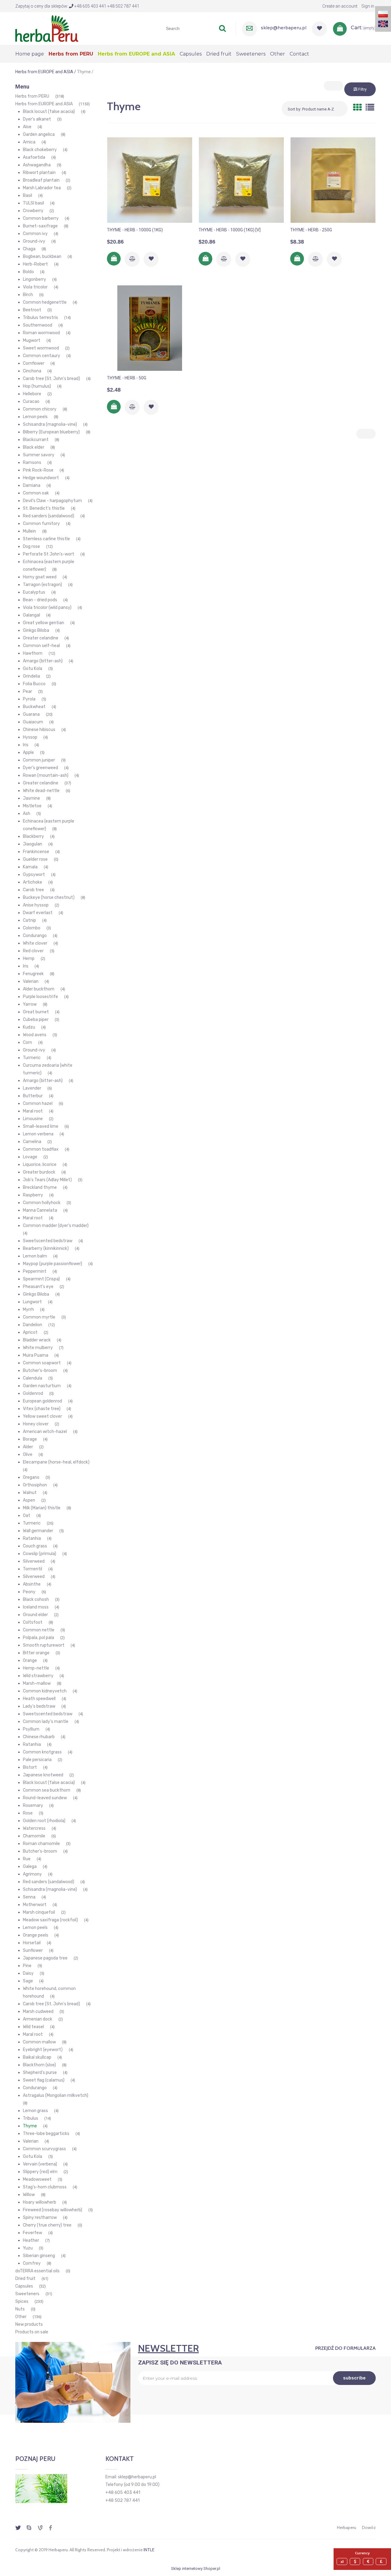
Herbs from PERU (32, 96)
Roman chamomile (41, 1844)
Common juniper (39, 760)
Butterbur (33, 1096)
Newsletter (168, 2348)
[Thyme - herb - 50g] (150, 328)
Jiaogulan (33, 844)
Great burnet (36, 1012)
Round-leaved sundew (45, 1798)
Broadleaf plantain (41, 180)
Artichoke (33, 882)
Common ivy (35, 234)
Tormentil (33, 1569)
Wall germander (38, 1531)
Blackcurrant (36, 440)
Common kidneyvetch (45, 1691)
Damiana (32, 485)
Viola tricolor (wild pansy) (47, 608)
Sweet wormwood (41, 348)
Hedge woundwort (41, 478)
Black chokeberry (40, 150)
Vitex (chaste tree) (42, 1409)
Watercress (34, 1828)
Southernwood (38, 325)
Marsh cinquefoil (39, 1912)
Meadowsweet (37, 2179)
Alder (28, 1447)
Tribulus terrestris (40, 318)
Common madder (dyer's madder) (56, 1226)
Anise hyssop (36, 905)
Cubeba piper (36, 1020)
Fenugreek (33, 974)
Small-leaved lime (41, 1126)
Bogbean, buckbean (42, 257)
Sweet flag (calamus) (44, 2080)
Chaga (29, 249)
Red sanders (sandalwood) (49, 516)
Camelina (32, 1142)
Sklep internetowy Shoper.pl (196, 2569)
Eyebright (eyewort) (43, 2050)
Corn (27, 1042)
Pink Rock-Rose (38, 470)
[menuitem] (32, 54)
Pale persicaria (37, 1760)
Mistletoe (32, 806)
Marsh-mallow (37, 1683)
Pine (27, 1966)
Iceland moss (36, 1607)
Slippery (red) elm (40, 2172)
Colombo (32, 928)
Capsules (24, 2286)
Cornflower (34, 363)
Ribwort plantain (39, 173)
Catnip (29, 920)
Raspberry (33, 1195)
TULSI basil (33, 203)
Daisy (28, 1973)
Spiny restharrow (40, 2218)
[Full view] (370, 108)
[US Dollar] (356, 2562)
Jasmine (31, 798)
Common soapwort (42, 1363)
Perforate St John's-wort (49, 554)
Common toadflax (41, 1149)
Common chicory (40, 409)
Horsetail (32, 1943)
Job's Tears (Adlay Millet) (47, 1180)
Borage (30, 1439)
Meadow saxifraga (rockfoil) (50, 1920)
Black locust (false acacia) (49, 112)
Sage (28, 1981)
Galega (30, 1867)
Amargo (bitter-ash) (43, 661)
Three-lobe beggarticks (46, 2134)
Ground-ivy (34, 241)
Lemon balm (35, 1256)
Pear (27, 691)
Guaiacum (33, 722)
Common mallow (39, 2042)
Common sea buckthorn (47, 1790)
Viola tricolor (35, 287)
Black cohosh (36, 1599)
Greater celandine (41, 638)
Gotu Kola (33, 669)
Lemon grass (35, 2111)
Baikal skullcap (37, 2057)
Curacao (31, 402)
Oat (27, 1516)
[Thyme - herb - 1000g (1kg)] (150, 180)
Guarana (31, 714)
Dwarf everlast (38, 913)
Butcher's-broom (40, 1371)
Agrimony (32, 1874)
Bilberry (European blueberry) (51, 432)
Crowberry (33, 211)
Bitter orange (36, 1653)
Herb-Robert (35, 264)
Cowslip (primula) (40, 1554)
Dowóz (369, 2527)
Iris (26, 745)
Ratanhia (32, 1538)
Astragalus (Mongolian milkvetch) (56, 2095)
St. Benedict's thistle (44, 508)
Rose (28, 1813)
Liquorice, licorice (40, 1165)
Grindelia (31, 676)
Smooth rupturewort (44, 1645)
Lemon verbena (38, 1134)
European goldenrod (42, 1401)
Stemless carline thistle (46, 539)
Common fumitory (41, 524)
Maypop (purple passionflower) (53, 1264)
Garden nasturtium (42, 1386)
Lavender (32, 1088)
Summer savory (39, 455)
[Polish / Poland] (383, 14)
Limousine (33, 1119)
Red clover (33, 951)
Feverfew (33, 2233)
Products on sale (32, 2332)
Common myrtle (39, 1317)
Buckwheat (34, 707)
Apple (28, 753)
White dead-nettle (41, 791)
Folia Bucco (34, 684)
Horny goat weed (40, 577)
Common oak (36, 493)
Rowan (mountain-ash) (46, 775)
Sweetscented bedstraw (48, 1241)
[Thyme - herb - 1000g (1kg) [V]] (241, 180)
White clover (35, 943)
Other (21, 2317)
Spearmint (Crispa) (41, 1279)
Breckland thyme (40, 1187)
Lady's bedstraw (39, 1706)
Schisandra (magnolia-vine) (50, 424)
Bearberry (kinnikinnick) (46, 1248)
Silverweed (34, 1561)
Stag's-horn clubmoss (45, 2187)
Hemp (29, 959)
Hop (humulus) (37, 386)
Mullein (29, 531)
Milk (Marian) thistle (42, 1508)
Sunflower (33, 1950)
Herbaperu (347, 2527)
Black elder (34, 447)
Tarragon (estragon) (42, 585)
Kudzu (29, 1027)
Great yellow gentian (44, 623)
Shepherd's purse (40, 2073)
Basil (27, 195)
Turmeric (32, 1058)
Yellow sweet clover (42, 1416)
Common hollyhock (42, 1203)
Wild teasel (33, 2027)
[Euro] (369, 2562)
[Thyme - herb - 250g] (333, 180)
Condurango (35, 936)
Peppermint (35, 1271)
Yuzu (28, 2248)
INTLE (149, 2550)
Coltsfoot (33, 1622)
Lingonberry (35, 279)
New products (29, 2324)
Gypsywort (34, 875)
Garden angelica (39, 134)
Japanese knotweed (43, 1775)
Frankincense (36, 852)
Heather (31, 2240)
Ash (27, 814)
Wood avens (35, 1035)
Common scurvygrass (44, 2149)
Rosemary (33, 1805)
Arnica (29, 142)
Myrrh (28, 1310)
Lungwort (32, 1302)
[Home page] (47, 28)
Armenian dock (38, 2019)
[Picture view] (357, 108)
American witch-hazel (45, 1432)
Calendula (33, 1378)
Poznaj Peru (35, 2459)
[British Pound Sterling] (382, 2562)
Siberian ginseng (39, 2256)
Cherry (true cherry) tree (47, 2225)
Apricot (30, 1332)
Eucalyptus (34, 592)
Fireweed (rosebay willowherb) (53, 2210)
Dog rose (31, 546)
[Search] (222, 28)
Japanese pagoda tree (45, 1958)
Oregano (31, 1477)
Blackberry (33, 836)
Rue (27, 1859)
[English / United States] (383, 23)
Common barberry (41, 218)
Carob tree (33, 890)
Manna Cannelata (40, 1210)
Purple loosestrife (40, 997)
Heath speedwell (39, 1699)
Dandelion (33, 1325)
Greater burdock (39, 1172)
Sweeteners (27, 2294)
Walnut (30, 1493)
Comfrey (32, 2263)
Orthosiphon (35, 1485)
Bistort (30, 1767)
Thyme (30, 2126)
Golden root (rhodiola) (44, 1821)
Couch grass (35, 1546)
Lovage (30, 1157)
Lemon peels (35, 417)
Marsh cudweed (38, 2012)
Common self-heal (41, 646)
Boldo (28, 272)
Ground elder (35, 1615)
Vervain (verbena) (40, 2164)
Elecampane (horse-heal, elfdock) (56, 1462)
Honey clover (36, 1424)
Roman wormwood (41, 333)
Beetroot (32, 310)
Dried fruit (25, 2279)
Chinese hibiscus (39, 730)
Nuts (20, 2309)
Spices (22, 2301)
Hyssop (30, 737)
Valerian (31, 981)
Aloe (27, 127)
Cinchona (32, 371)
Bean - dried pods (40, 600)
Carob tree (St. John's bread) (51, 379)
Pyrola (29, 699)
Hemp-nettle (36, 1668)
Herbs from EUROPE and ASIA (44, 104)
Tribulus (31, 2118)
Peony (29, 1592)
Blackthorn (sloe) (39, 2065)
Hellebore (32, 394)
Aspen (29, 1500)
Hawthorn (33, 653)
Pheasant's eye (38, 1287)
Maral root (33, 1111)
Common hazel (38, 1103)
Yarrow (30, 1004)
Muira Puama (36, 1355)
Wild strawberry (38, 1676)
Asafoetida (34, 157)
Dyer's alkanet (37, 119)
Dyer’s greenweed (40, 768)
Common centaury (42, 356)
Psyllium (31, 1729)
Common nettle (39, 1630)
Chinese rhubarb (39, 1737)
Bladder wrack (37, 1340)
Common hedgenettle (45, 302)
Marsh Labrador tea (42, 188)
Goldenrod (33, 1393)
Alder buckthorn (39, 989)
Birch (28, 295)
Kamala (30, 867)
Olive (28, 1454)
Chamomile (34, 1836)
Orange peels (36, 1935)
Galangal (31, 615)
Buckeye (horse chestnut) (49, 897)
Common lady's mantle (46, 1722)
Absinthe (32, 1584)
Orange (30, 1661)
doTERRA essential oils (37, 2271)
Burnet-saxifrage (40, 226)
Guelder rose (35, 859)
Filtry (362, 89)
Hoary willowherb (40, 2202)
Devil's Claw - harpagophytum (52, 501)
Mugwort (32, 340)
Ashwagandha (37, 165)
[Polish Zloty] (343, 2562)
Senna (29, 1897)
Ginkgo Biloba (36, 630)
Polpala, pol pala (38, 1638)
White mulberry (38, 1348)
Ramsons (32, 463)
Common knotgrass (42, 1752)
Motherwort (35, 1905)
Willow (29, 2195)
